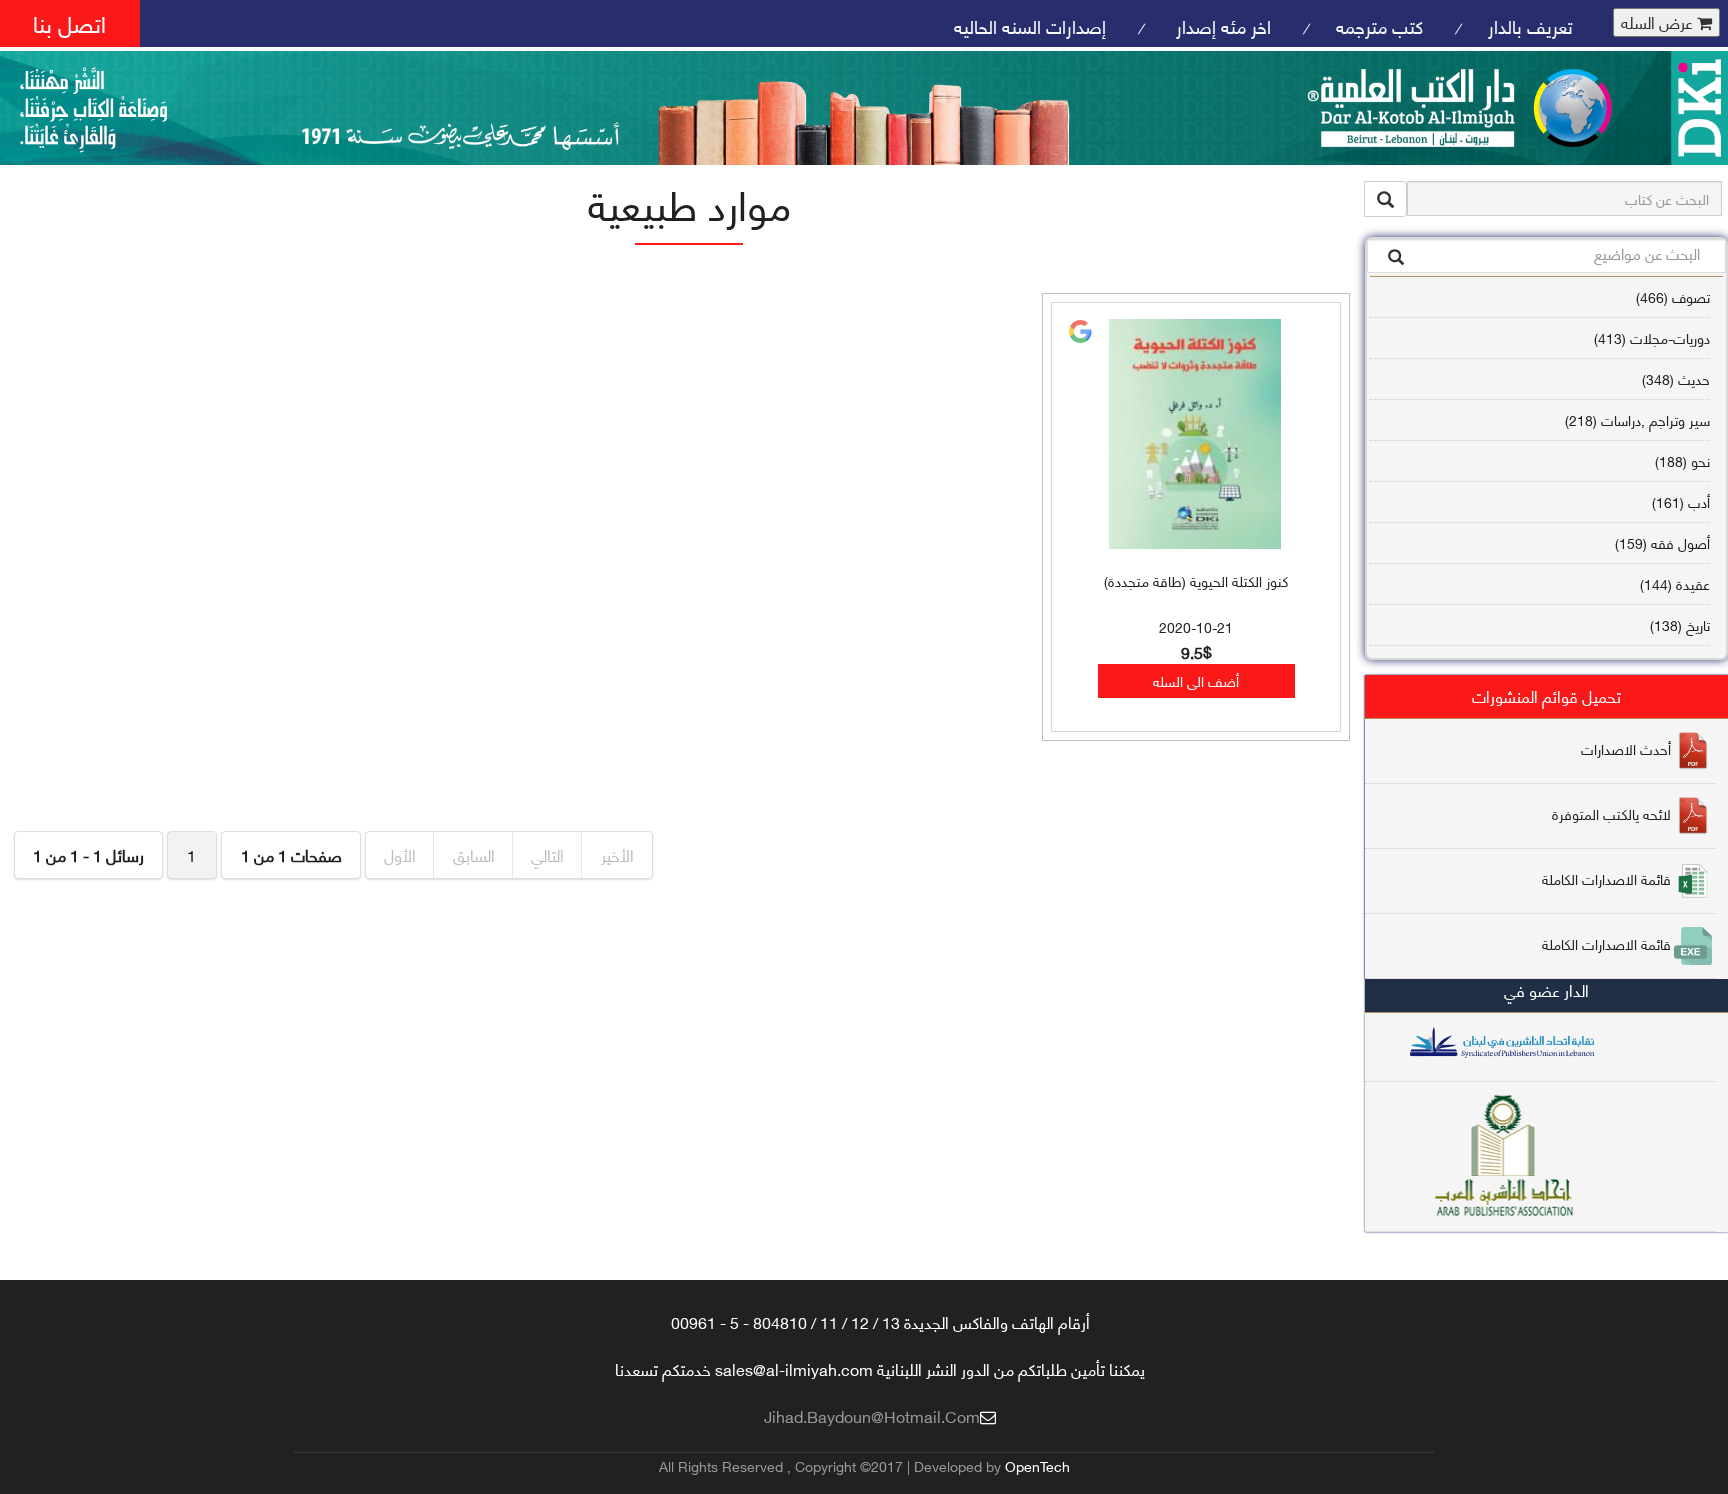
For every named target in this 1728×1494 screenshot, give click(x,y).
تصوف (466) (1673, 296)
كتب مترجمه (1379, 25)
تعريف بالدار (1530, 25)
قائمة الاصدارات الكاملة (1606, 878)
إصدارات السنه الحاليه (1030, 25)
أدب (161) (1681, 501)
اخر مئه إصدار (1221, 25)
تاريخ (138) (1680, 624)
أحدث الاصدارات (1626, 748)
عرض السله (1659, 22)
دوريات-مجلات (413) (1652, 337)
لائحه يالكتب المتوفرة (1611, 813)
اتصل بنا (69, 22)
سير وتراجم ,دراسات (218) (1637, 419)
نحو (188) (1682, 460)
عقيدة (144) (1675, 583)
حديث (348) (1676, 378)
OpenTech (1037, 1465)
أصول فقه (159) (1662, 542)
